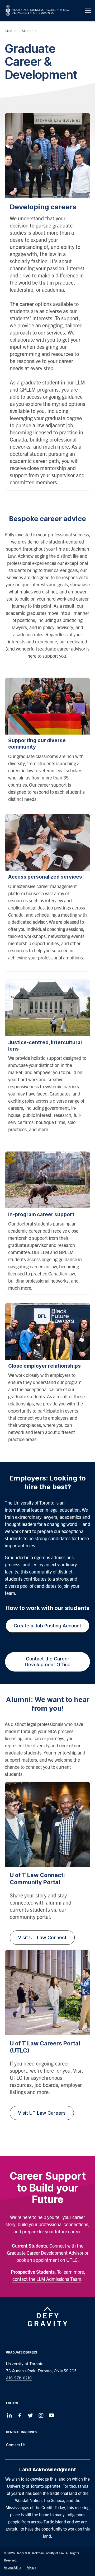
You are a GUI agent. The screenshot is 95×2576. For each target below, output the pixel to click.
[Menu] (88, 11)
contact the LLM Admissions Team (47, 2279)
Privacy (31, 2567)
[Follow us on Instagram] (41, 2415)
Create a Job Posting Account (47, 1626)
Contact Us (16, 2445)
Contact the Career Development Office (48, 1662)
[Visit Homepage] (37, 11)
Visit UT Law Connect (42, 1937)
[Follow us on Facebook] (20, 2415)
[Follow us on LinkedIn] (9, 2415)
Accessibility (13, 2567)
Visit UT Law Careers (42, 2113)
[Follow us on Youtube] (51, 2415)
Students (29, 31)
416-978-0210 (19, 2378)
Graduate (12, 31)
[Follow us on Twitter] (30, 2415)
